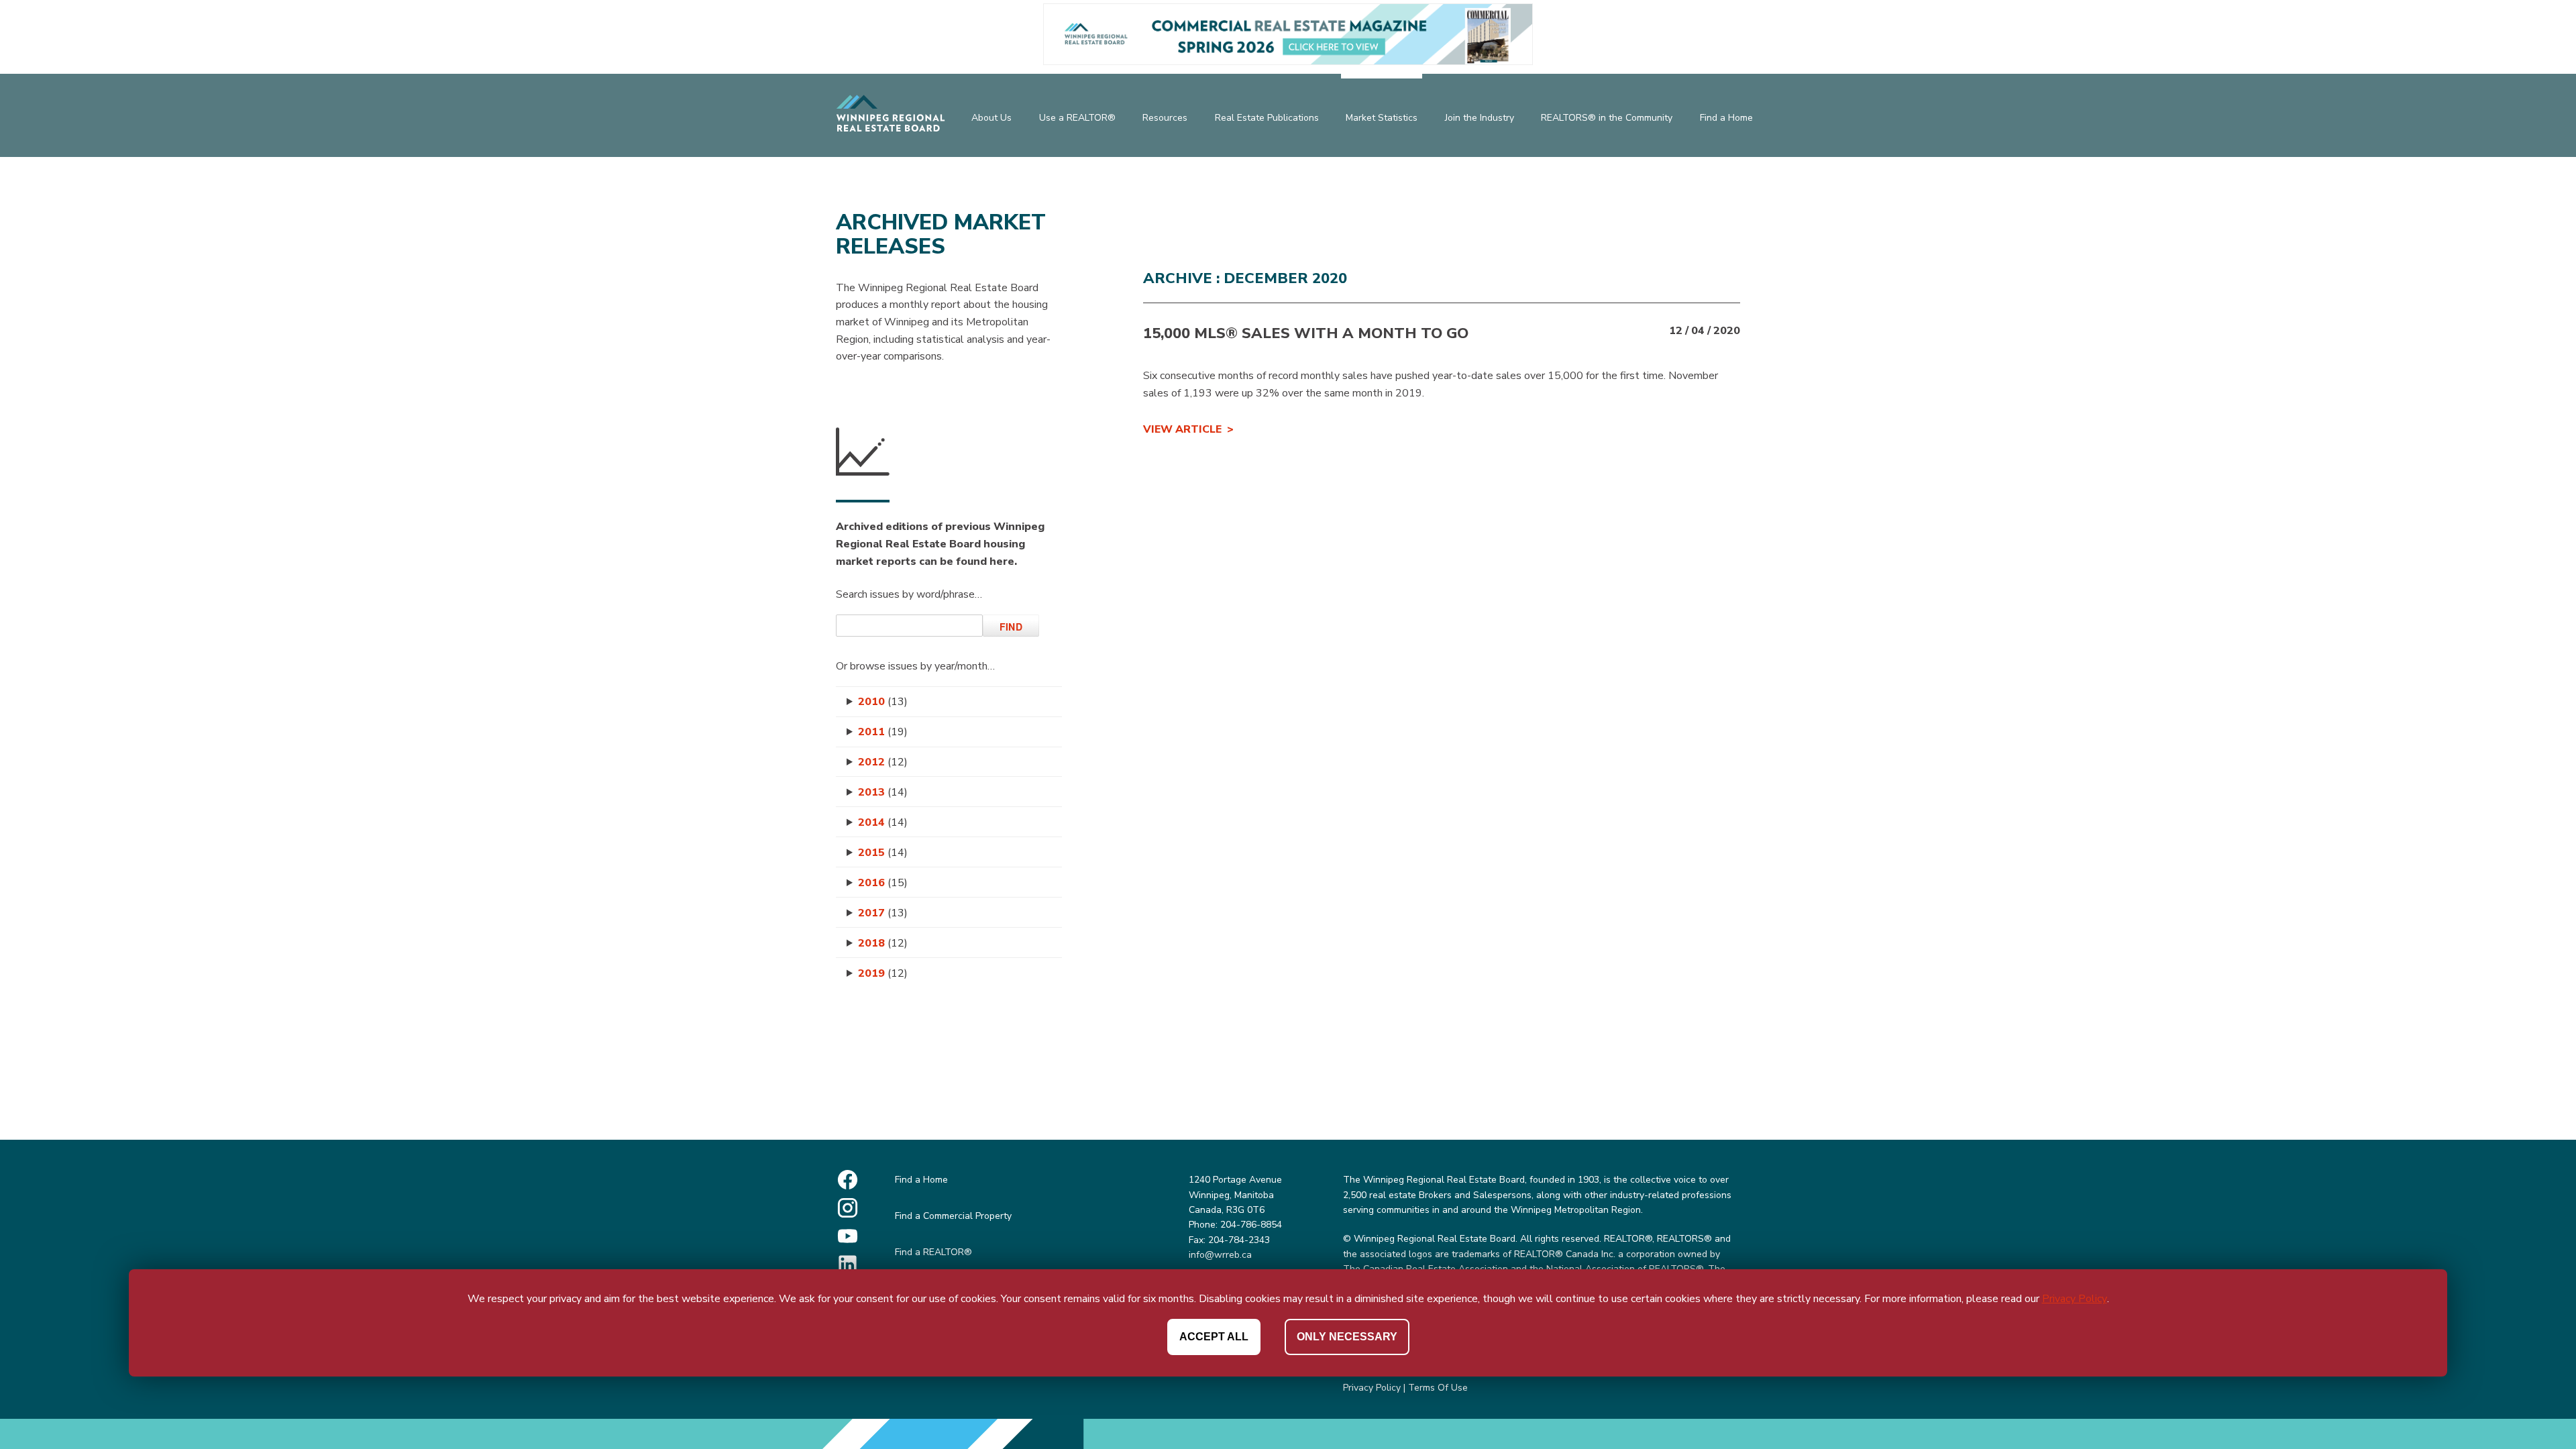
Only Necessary (1347, 1337)
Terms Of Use (1438, 1388)
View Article (1182, 429)
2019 (883, 973)
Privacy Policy (1372, 1388)
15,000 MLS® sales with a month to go (1306, 333)
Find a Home (1726, 118)
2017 (883, 913)
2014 (883, 822)
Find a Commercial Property (953, 1216)
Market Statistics (1382, 118)
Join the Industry (1480, 118)
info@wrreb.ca (1220, 1255)
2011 (883, 732)
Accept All (1214, 1337)
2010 (883, 702)
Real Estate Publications (1267, 118)
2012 (883, 762)
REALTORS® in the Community (1607, 118)
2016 (883, 883)
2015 (883, 853)
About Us (991, 118)
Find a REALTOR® (933, 1252)
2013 (883, 792)
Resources (1165, 118)
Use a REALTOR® (1077, 118)
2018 (883, 943)
